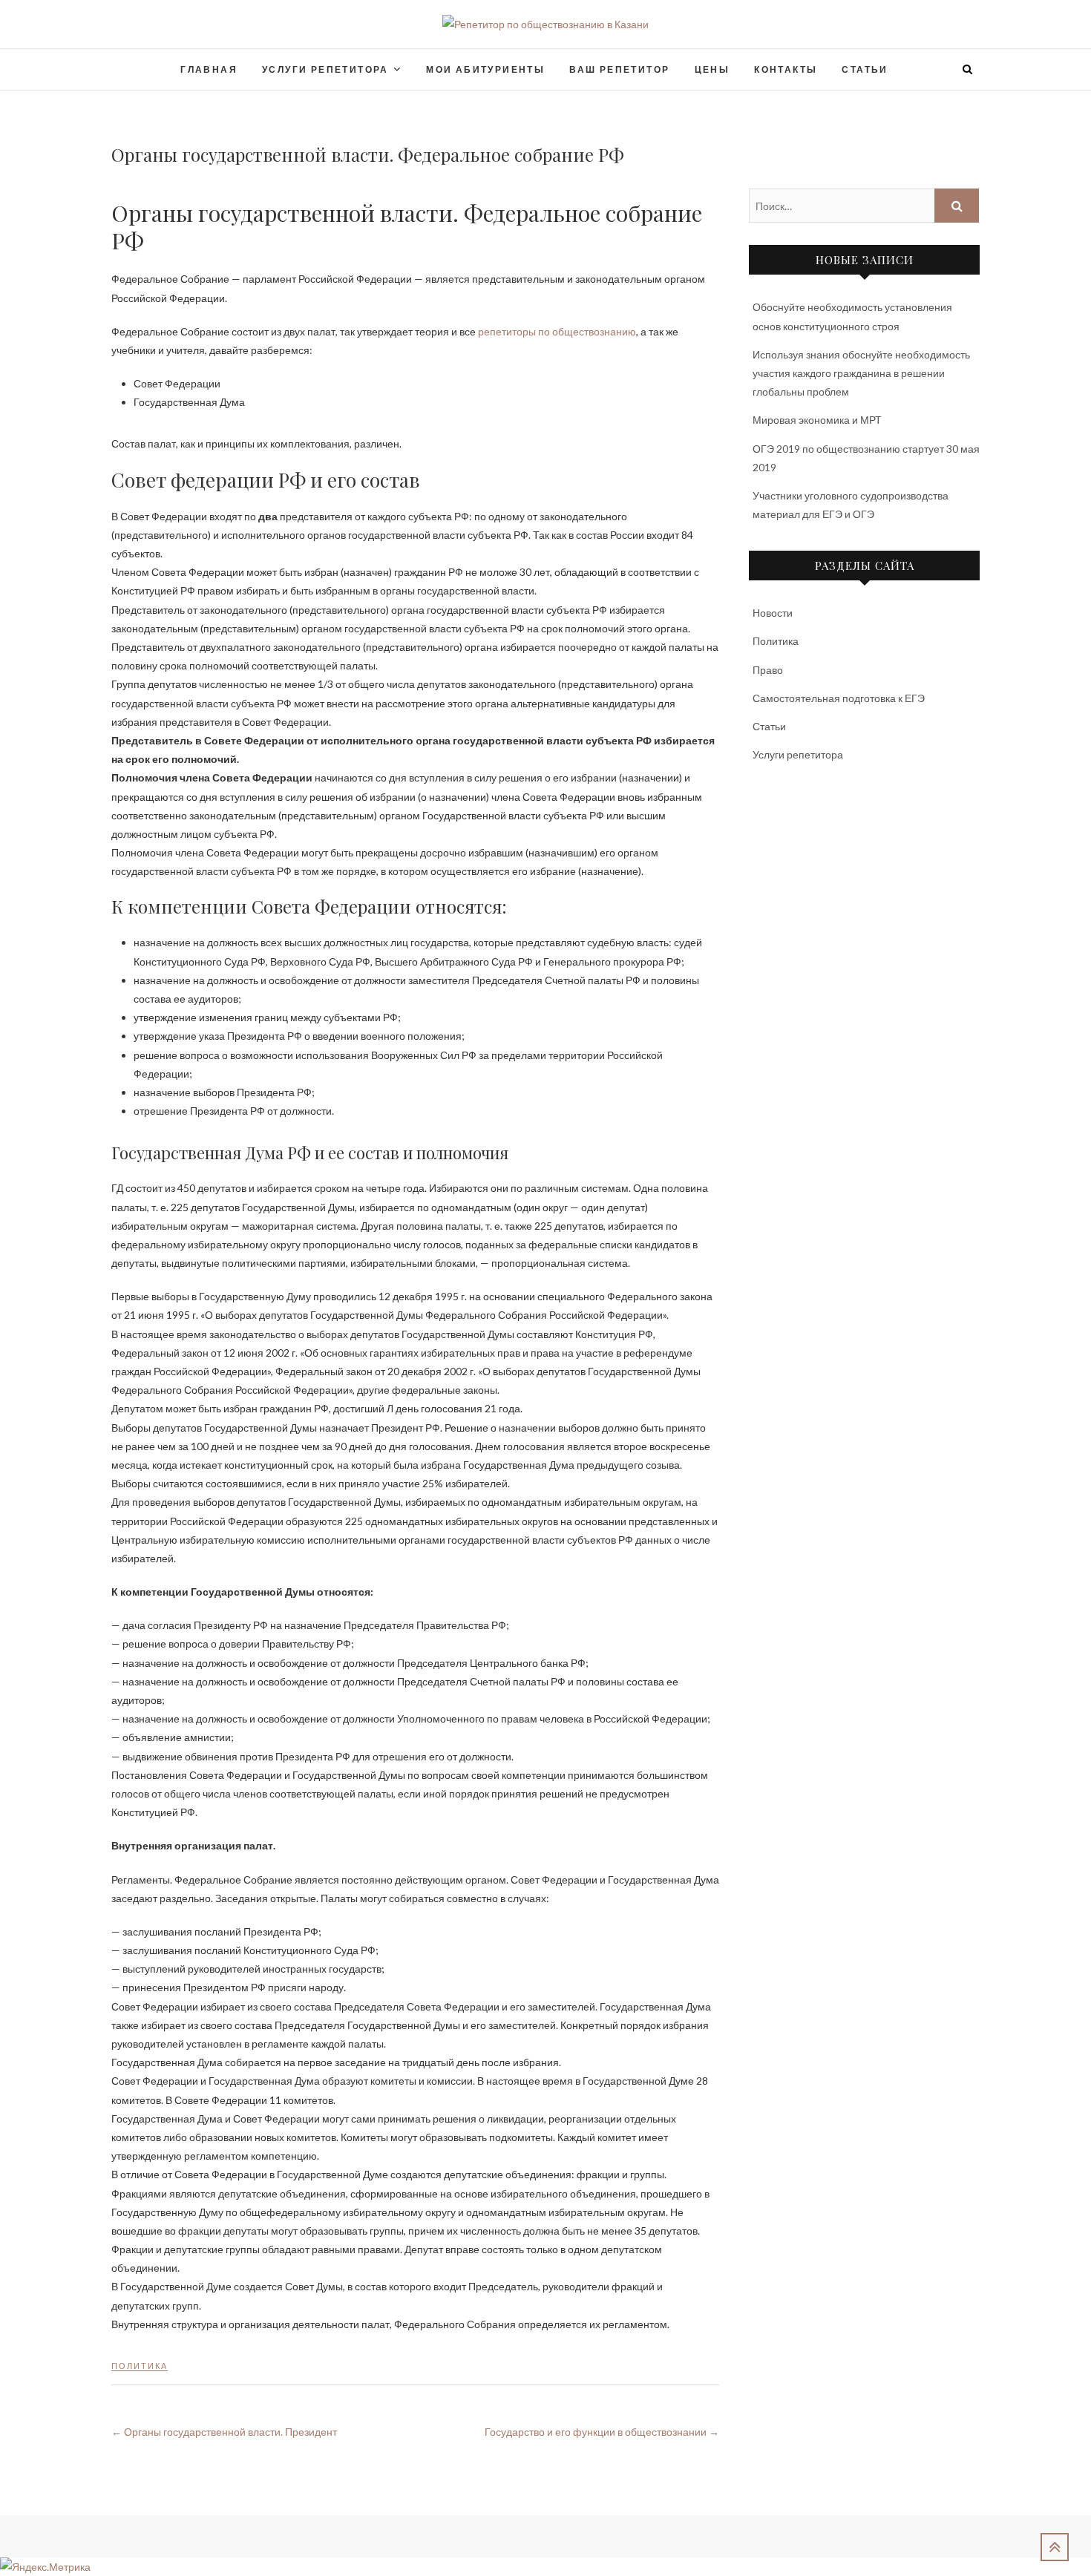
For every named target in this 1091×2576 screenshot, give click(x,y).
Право (768, 670)
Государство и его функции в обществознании (602, 2432)
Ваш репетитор (619, 69)
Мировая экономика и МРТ (817, 420)
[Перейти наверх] (1055, 2547)
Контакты (786, 69)
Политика (140, 2366)
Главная (209, 69)
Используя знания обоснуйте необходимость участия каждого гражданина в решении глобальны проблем (861, 373)
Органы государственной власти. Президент (224, 2432)
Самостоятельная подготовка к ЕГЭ (839, 698)
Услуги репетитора (325, 69)
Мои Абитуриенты (485, 69)
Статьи (865, 69)
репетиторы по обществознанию (557, 331)
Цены (712, 69)
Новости (773, 613)
